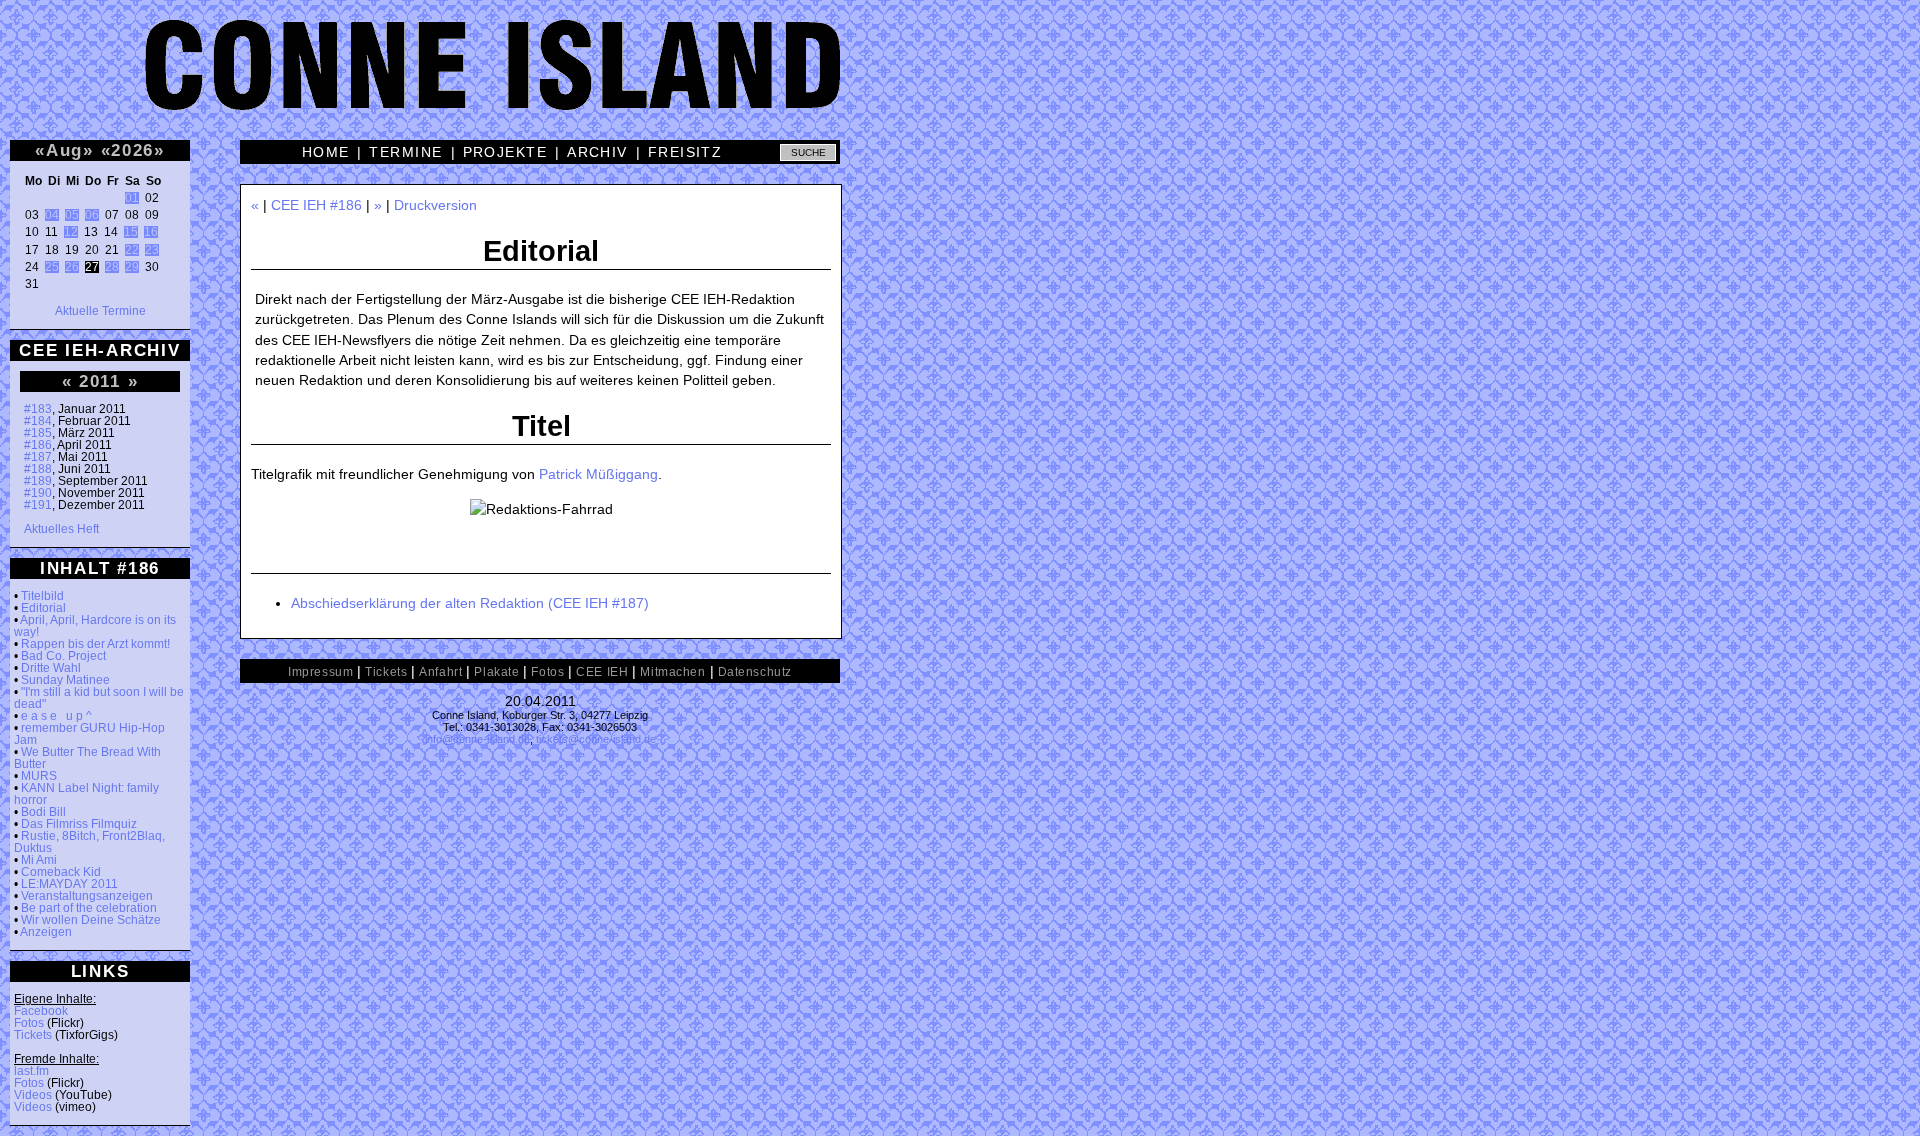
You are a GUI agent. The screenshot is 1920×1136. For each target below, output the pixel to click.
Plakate (496, 672)
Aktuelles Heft (61, 529)
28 (112, 267)
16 (151, 232)
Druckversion (435, 205)
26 (72, 267)
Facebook (41, 1011)
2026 (132, 150)
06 (92, 215)
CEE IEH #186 (316, 205)
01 (132, 198)
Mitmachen (672, 672)
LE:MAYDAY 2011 (69, 884)
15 (131, 232)
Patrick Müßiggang (598, 474)
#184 (38, 421)
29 (132, 267)
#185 (38, 433)
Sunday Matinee (65, 680)
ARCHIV (597, 152)
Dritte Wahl (51, 668)
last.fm (31, 1071)
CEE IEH (602, 672)
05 (72, 215)
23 (152, 250)
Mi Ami (39, 860)
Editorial (43, 608)
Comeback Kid (61, 872)
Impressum (320, 672)
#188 (38, 469)
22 (132, 250)
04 (52, 215)
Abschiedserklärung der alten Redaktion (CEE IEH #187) (470, 603)
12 (71, 232)
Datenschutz (755, 672)
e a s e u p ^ (56, 716)
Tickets (33, 1035)
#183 (38, 409)
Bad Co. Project (63, 656)
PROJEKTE (505, 152)
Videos (33, 1095)
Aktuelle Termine (100, 311)
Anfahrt (440, 672)
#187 (38, 457)
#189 (38, 481)
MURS (39, 776)
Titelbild (42, 596)
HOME (326, 152)
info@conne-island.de (477, 739)
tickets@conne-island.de (596, 739)
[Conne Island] (960, 80)
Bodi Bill (43, 812)
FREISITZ (685, 152)
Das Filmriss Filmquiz (79, 824)
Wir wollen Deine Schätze (91, 920)
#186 (38, 445)
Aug (64, 150)
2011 (100, 381)
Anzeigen (46, 932)
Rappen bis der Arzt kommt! (95, 644)
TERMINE (405, 152)
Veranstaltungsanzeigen (87, 896)
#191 (38, 505)
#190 (38, 493)
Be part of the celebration (89, 908)
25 (52, 267)
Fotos (29, 1023)
